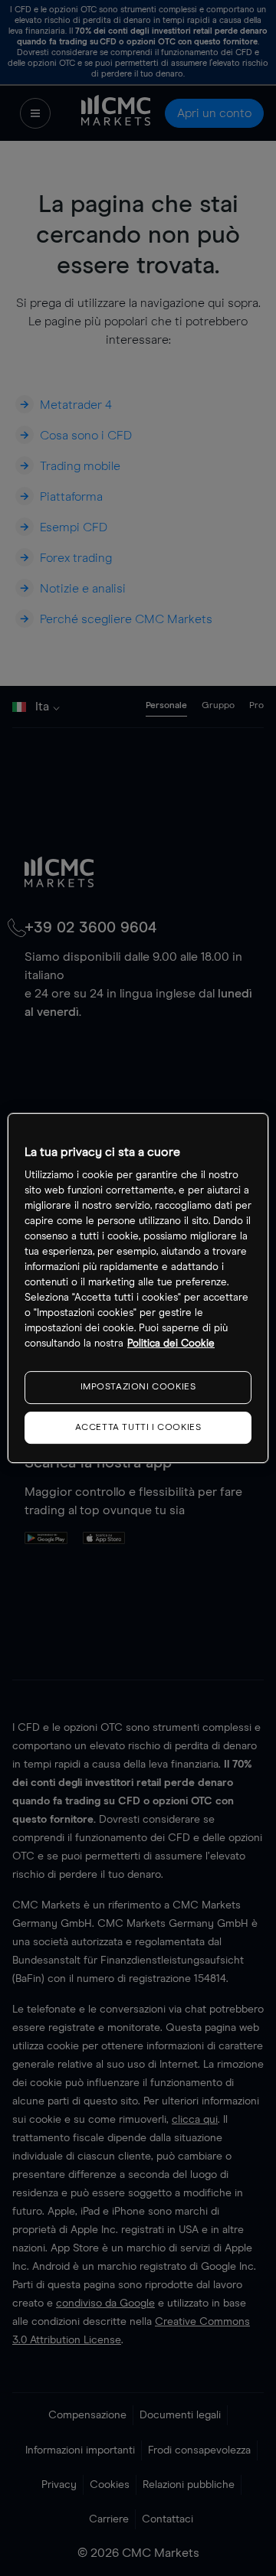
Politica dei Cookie (171, 1344)
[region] (138, 1288)
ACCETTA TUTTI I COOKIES (138, 1428)
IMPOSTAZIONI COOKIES (138, 1387)
